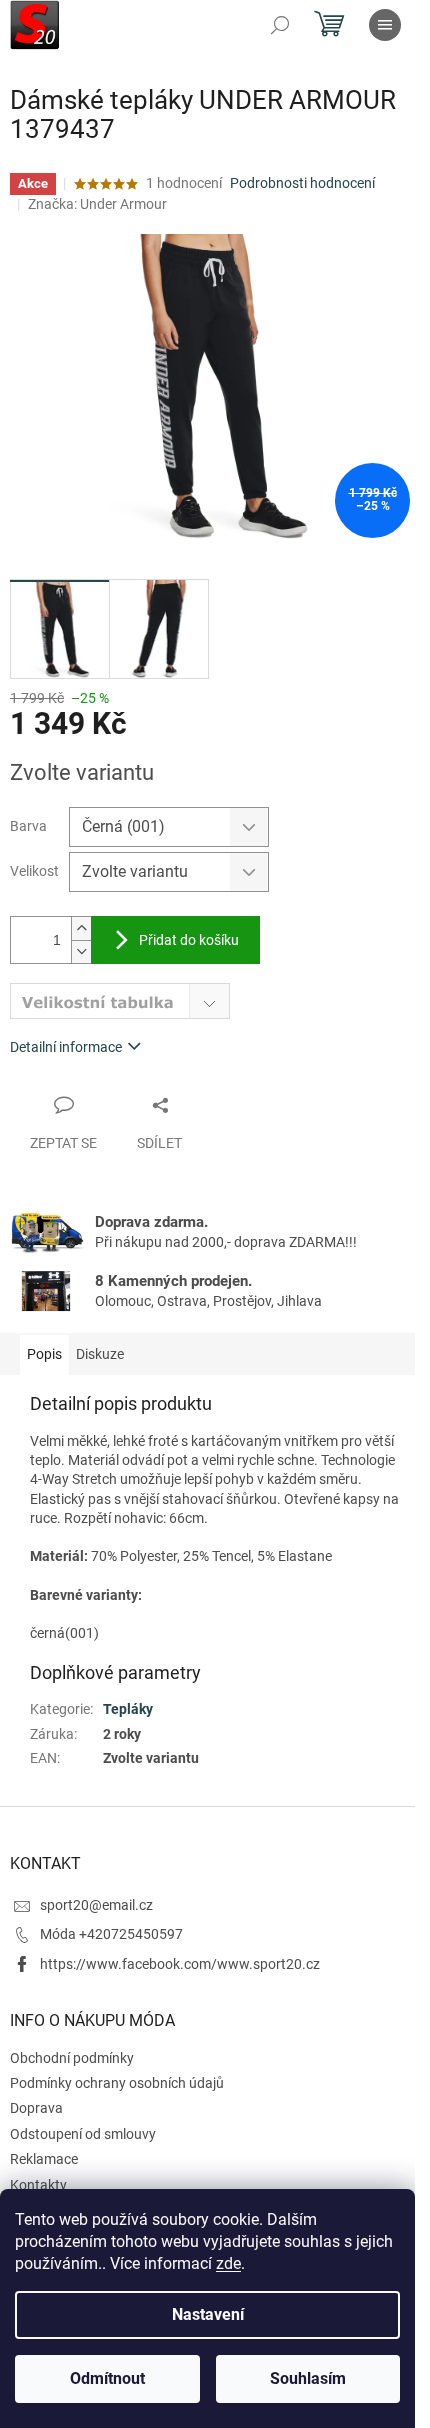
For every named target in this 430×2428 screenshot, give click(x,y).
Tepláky (128, 1709)
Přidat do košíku (189, 940)
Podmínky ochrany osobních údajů (117, 2083)
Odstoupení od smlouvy (83, 2134)
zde (228, 2263)
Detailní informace (66, 1047)
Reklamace (44, 2159)
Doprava (36, 2108)
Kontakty (38, 2185)
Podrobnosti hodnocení (302, 183)
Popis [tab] (44, 1354)
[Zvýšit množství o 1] (81, 928)
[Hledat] (280, 25)
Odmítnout (107, 2378)
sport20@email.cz (96, 1905)
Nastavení (208, 2314)
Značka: (97, 204)
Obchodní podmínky (72, 2058)
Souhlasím (308, 2378)
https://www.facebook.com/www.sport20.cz (180, 1964)
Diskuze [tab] (100, 1354)
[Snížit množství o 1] (81, 951)
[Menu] (385, 25)
